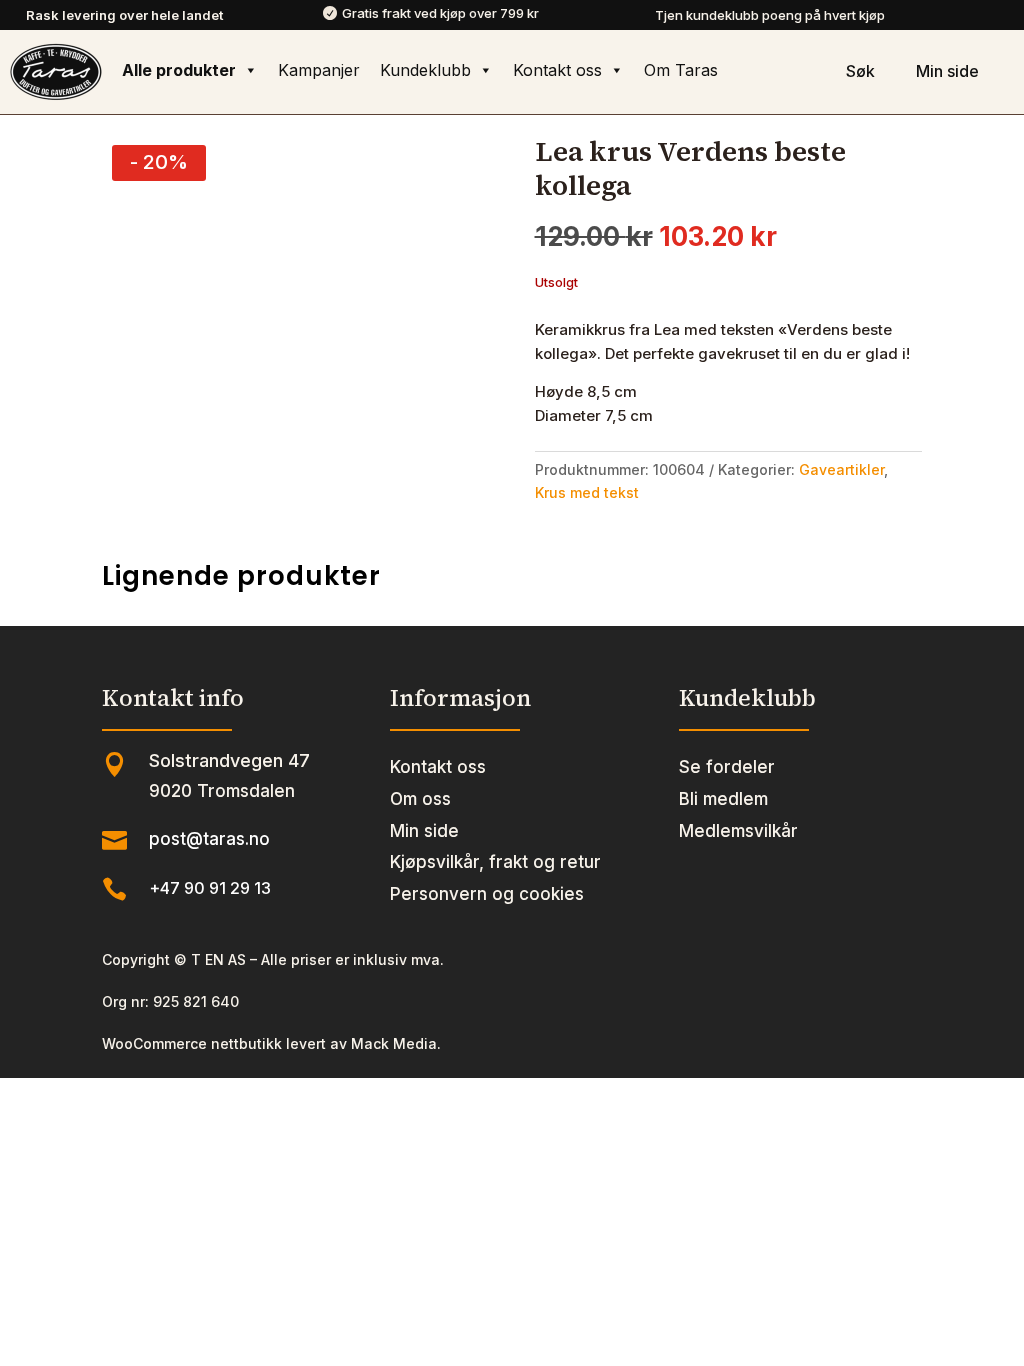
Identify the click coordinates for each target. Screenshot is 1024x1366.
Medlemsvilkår (738, 831)
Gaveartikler (841, 469)
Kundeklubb (425, 70)
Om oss (420, 799)
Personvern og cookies (487, 894)
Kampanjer (319, 70)
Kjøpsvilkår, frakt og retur (495, 862)
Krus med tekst (587, 492)
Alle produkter (179, 70)
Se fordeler (727, 767)
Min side (424, 831)
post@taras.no (209, 839)
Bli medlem (723, 799)
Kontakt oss (557, 70)
